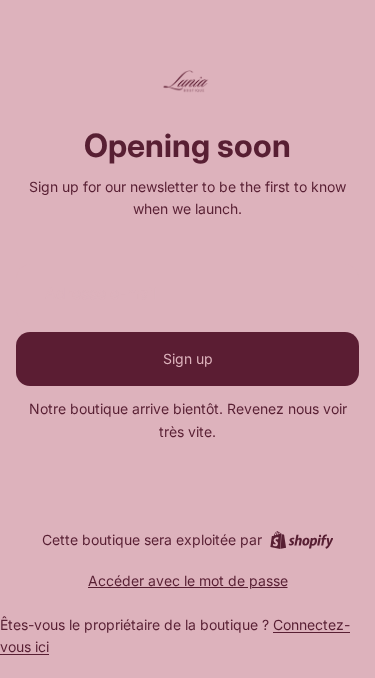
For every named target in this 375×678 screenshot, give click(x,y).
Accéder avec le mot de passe (188, 580)
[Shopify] (301, 540)
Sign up (188, 358)
